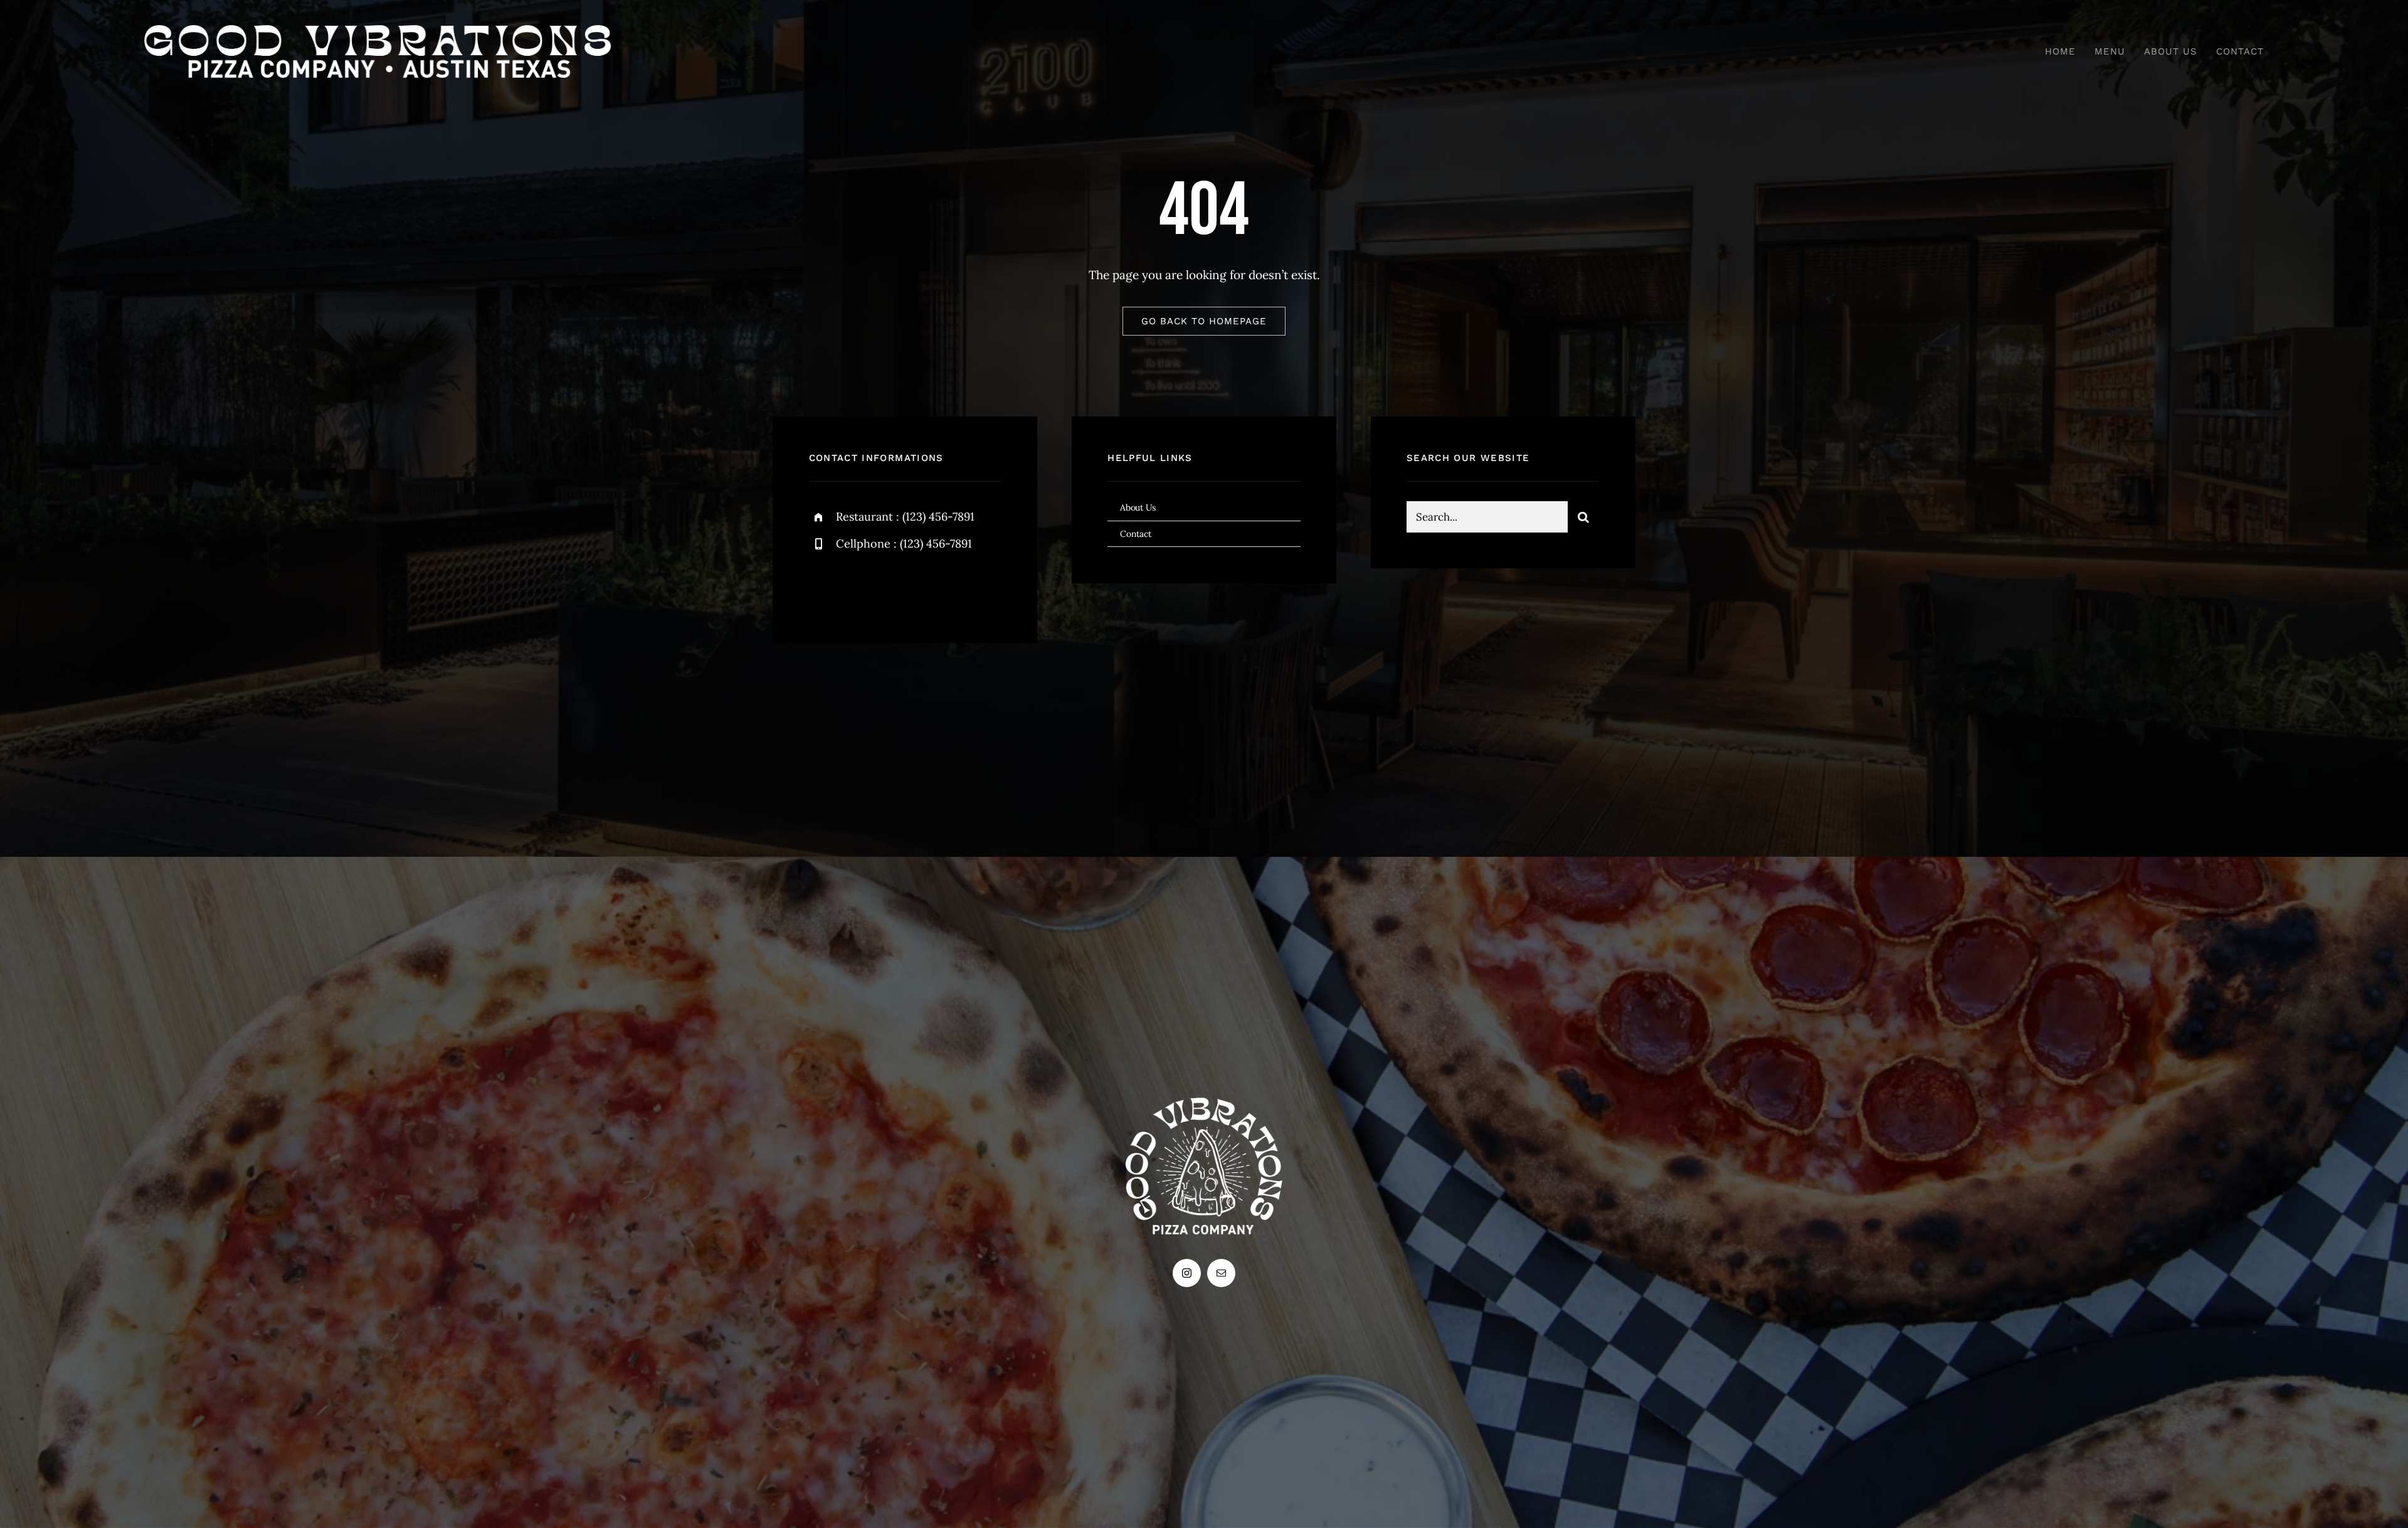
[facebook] (823, 587)
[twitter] (858, 587)
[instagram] (892, 587)
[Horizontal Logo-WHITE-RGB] (378, 31)
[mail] (1221, 1273)
